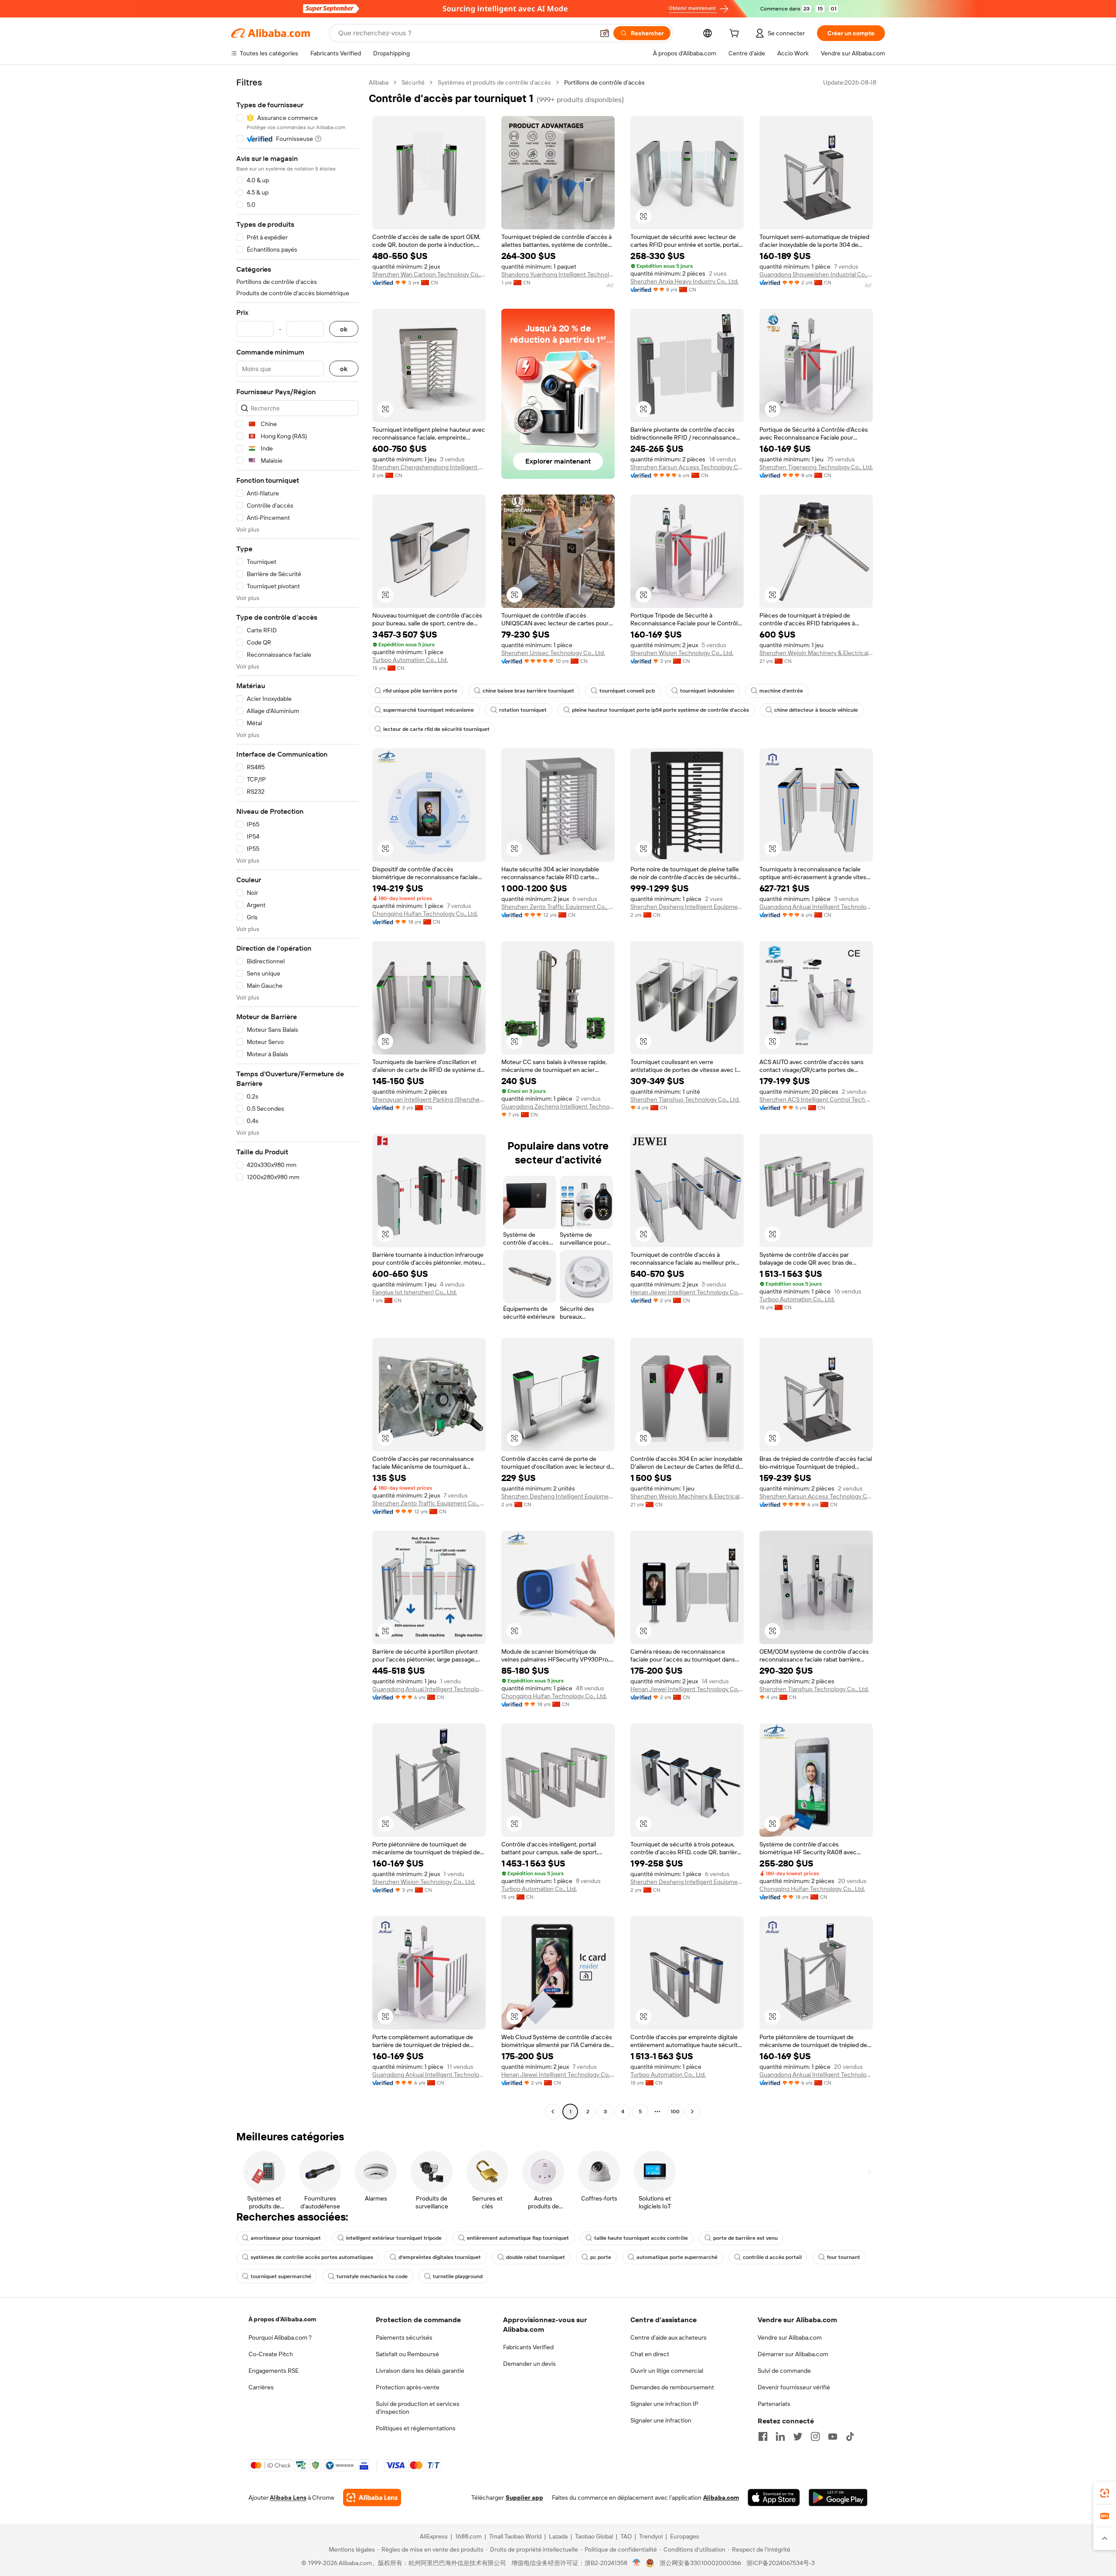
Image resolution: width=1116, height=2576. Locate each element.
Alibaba (379, 82)
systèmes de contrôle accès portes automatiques (312, 2257)
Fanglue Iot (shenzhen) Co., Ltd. (415, 1292)
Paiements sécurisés (404, 2337)
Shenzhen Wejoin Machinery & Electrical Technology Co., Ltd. (816, 653)
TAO (626, 2536)
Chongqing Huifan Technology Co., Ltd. (425, 914)
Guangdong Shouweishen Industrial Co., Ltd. (816, 274)
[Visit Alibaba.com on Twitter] (798, 2436)
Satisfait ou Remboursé (407, 2354)
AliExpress (434, 2536)
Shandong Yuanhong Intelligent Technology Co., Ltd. (558, 274)
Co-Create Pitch (271, 2354)
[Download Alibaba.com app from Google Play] (838, 2498)
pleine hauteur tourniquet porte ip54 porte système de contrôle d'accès (660, 710)
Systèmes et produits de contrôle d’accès (494, 82)
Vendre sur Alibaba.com (790, 2337)
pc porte (601, 2257)
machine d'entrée (781, 691)
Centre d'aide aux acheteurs (669, 2337)
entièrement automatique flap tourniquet (518, 2238)
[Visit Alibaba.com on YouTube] (833, 2436)
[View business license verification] (637, 2563)
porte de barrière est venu (745, 2238)
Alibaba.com (721, 2498)
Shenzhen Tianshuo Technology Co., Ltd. (685, 1099)
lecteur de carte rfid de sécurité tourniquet (436, 729)
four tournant (844, 2257)
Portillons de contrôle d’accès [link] (604, 82)
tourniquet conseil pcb (627, 691)
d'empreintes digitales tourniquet (440, 2257)
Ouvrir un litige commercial (667, 2371)
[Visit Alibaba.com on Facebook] (763, 2436)
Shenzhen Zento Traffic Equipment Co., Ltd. (558, 907)
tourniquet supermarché (281, 2276)
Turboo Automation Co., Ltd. (410, 660)
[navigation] (297, 1098)
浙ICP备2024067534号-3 (781, 2563)
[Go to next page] (692, 2112)
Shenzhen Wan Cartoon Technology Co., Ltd (429, 274)
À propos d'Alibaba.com (282, 2319)
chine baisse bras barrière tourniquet (528, 691)
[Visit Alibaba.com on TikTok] (850, 2436)
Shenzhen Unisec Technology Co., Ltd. (553, 653)
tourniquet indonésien (707, 691)
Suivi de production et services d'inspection (418, 2408)
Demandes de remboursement (672, 2387)
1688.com (468, 2536)
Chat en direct (650, 2354)
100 (675, 2112)
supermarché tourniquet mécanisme (429, 710)
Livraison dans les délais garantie (420, 2371)
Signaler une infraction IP (664, 2404)
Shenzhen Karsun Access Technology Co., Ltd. (687, 467)
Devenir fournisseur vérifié (794, 2387)
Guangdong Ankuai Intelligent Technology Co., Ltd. (816, 907)
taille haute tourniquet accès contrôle (641, 2238)
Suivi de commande (784, 2371)
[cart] (736, 34)
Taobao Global (594, 2536)
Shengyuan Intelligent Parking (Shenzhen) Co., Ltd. (429, 1099)
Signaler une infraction (661, 2420)
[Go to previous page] (553, 2112)
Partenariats (774, 2404)
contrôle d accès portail (772, 2257)
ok (344, 329)
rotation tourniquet (523, 710)
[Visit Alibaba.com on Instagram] (815, 2436)
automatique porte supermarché (677, 2257)
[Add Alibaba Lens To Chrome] (372, 2498)
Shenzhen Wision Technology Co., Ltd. (682, 653)
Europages (685, 2536)
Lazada (558, 2536)
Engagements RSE (274, 2371)
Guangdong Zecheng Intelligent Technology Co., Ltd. (558, 1106)
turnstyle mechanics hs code (372, 2276)
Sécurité (413, 82)
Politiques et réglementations (416, 2428)
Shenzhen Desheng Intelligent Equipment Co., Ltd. (687, 907)
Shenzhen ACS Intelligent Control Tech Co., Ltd (816, 1099)
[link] (1105, 2493)
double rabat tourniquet (536, 2257)
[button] (605, 33)
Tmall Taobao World (515, 2536)
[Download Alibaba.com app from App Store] (774, 2498)
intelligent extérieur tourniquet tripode (394, 2238)
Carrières (261, 2387)
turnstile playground (458, 2276)
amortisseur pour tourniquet (286, 2238)
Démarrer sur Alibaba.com (793, 2354)
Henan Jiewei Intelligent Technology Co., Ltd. (687, 1292)
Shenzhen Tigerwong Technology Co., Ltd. (816, 467)
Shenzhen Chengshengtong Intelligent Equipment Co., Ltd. (429, 467)
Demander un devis (529, 2364)
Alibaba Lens (288, 2498)
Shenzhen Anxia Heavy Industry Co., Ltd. (684, 281)
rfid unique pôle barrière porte (420, 691)
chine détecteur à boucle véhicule (816, 710)
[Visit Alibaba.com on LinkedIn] (780, 2436)
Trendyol (651, 2536)
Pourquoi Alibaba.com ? (280, 2337)
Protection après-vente (408, 2387)
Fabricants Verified (528, 2347)
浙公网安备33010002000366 (700, 2563)
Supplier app (524, 2498)
